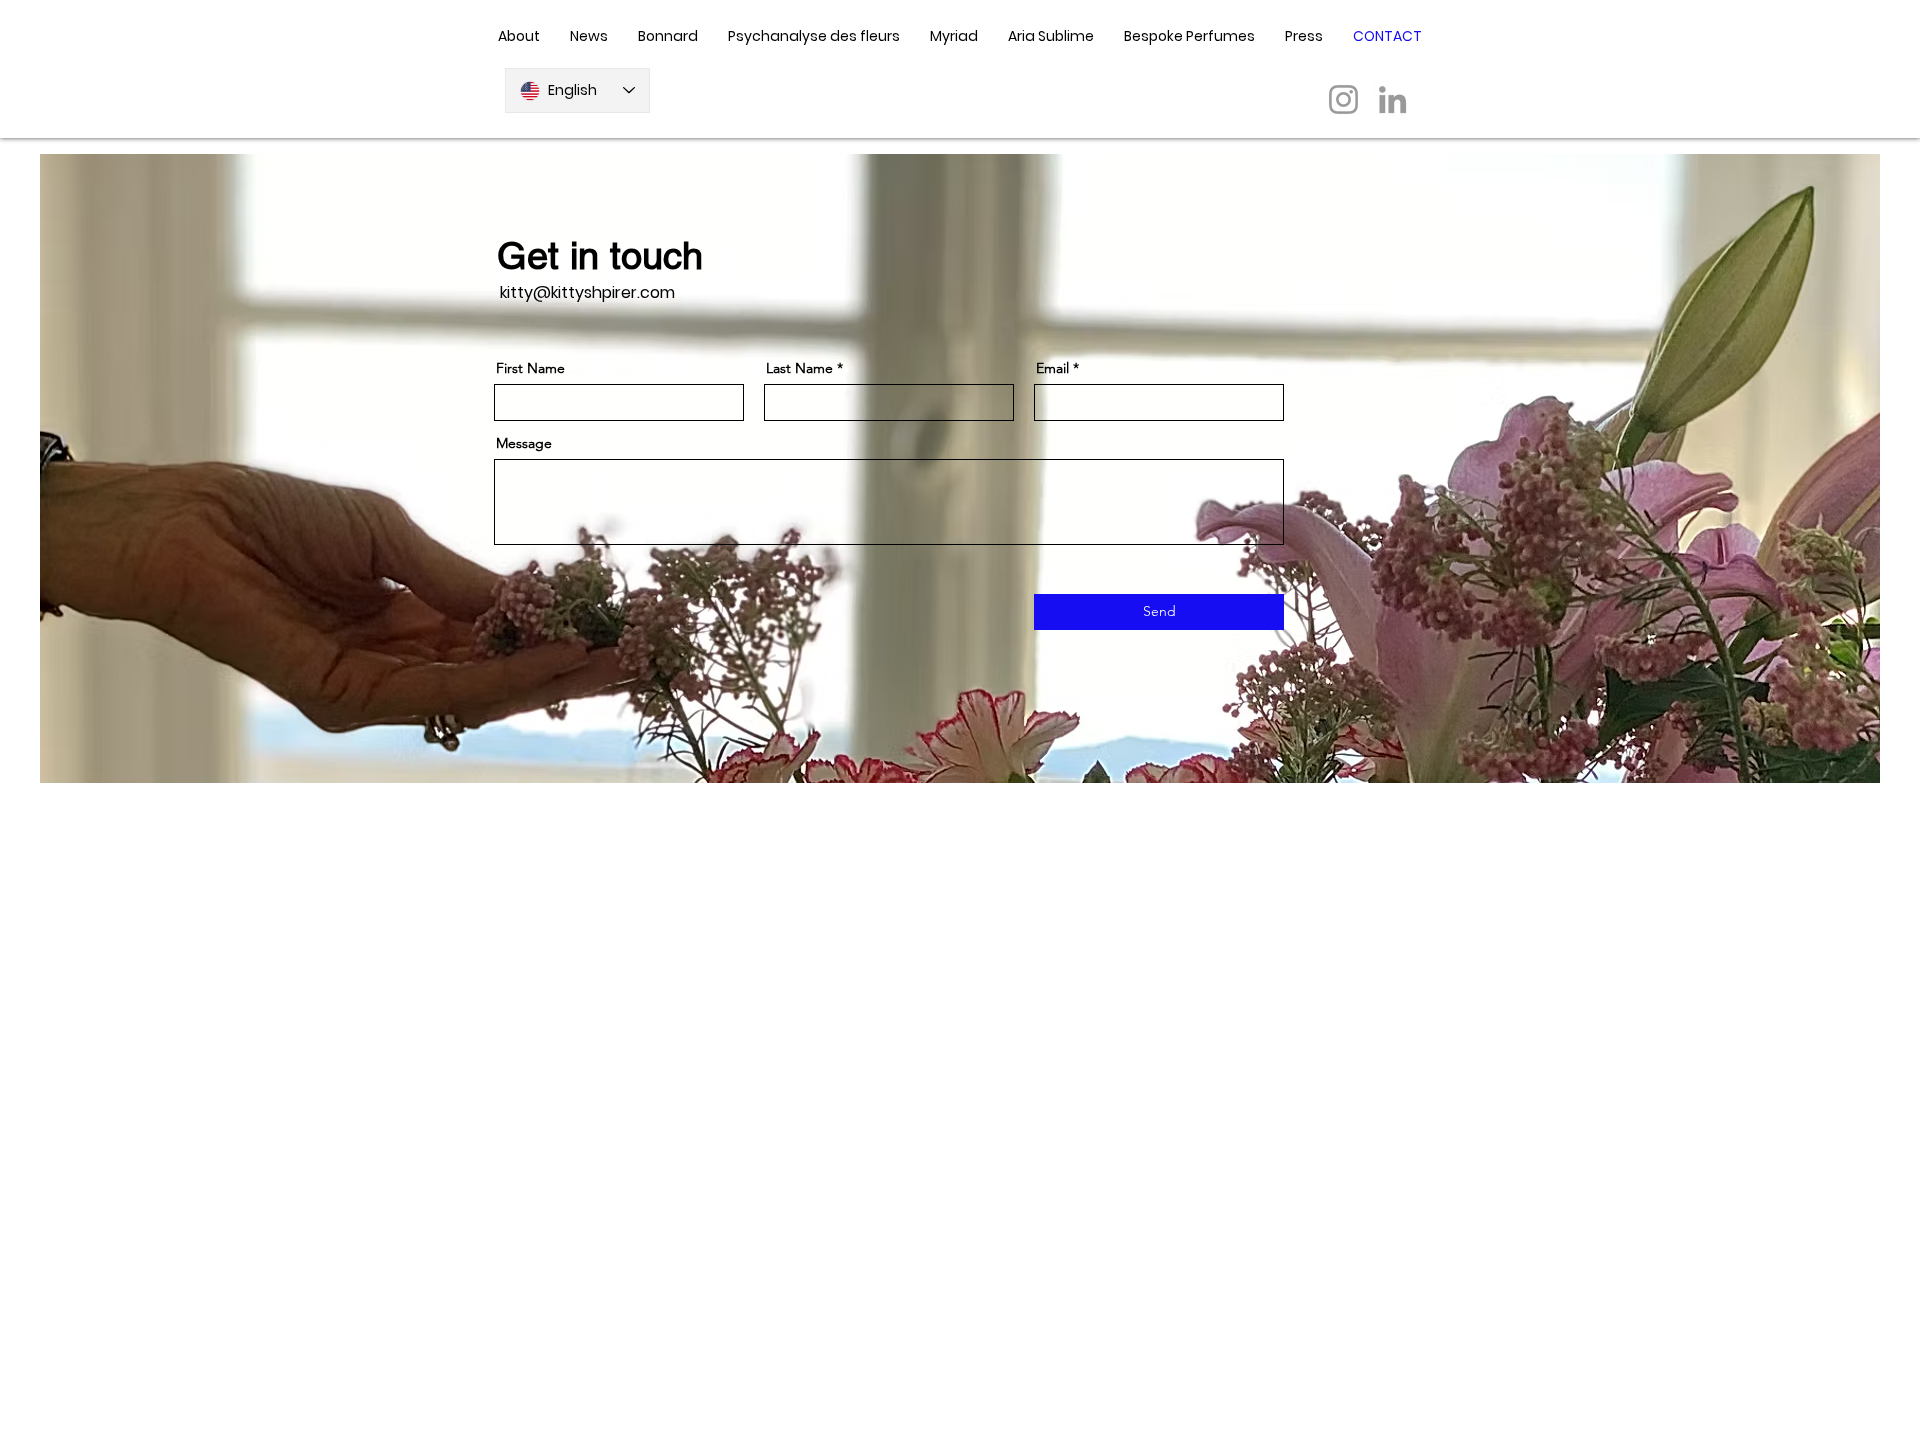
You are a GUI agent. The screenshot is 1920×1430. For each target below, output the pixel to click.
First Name (530, 368)
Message (524, 443)
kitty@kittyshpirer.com (587, 292)
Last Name (799, 368)
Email (1052, 368)
